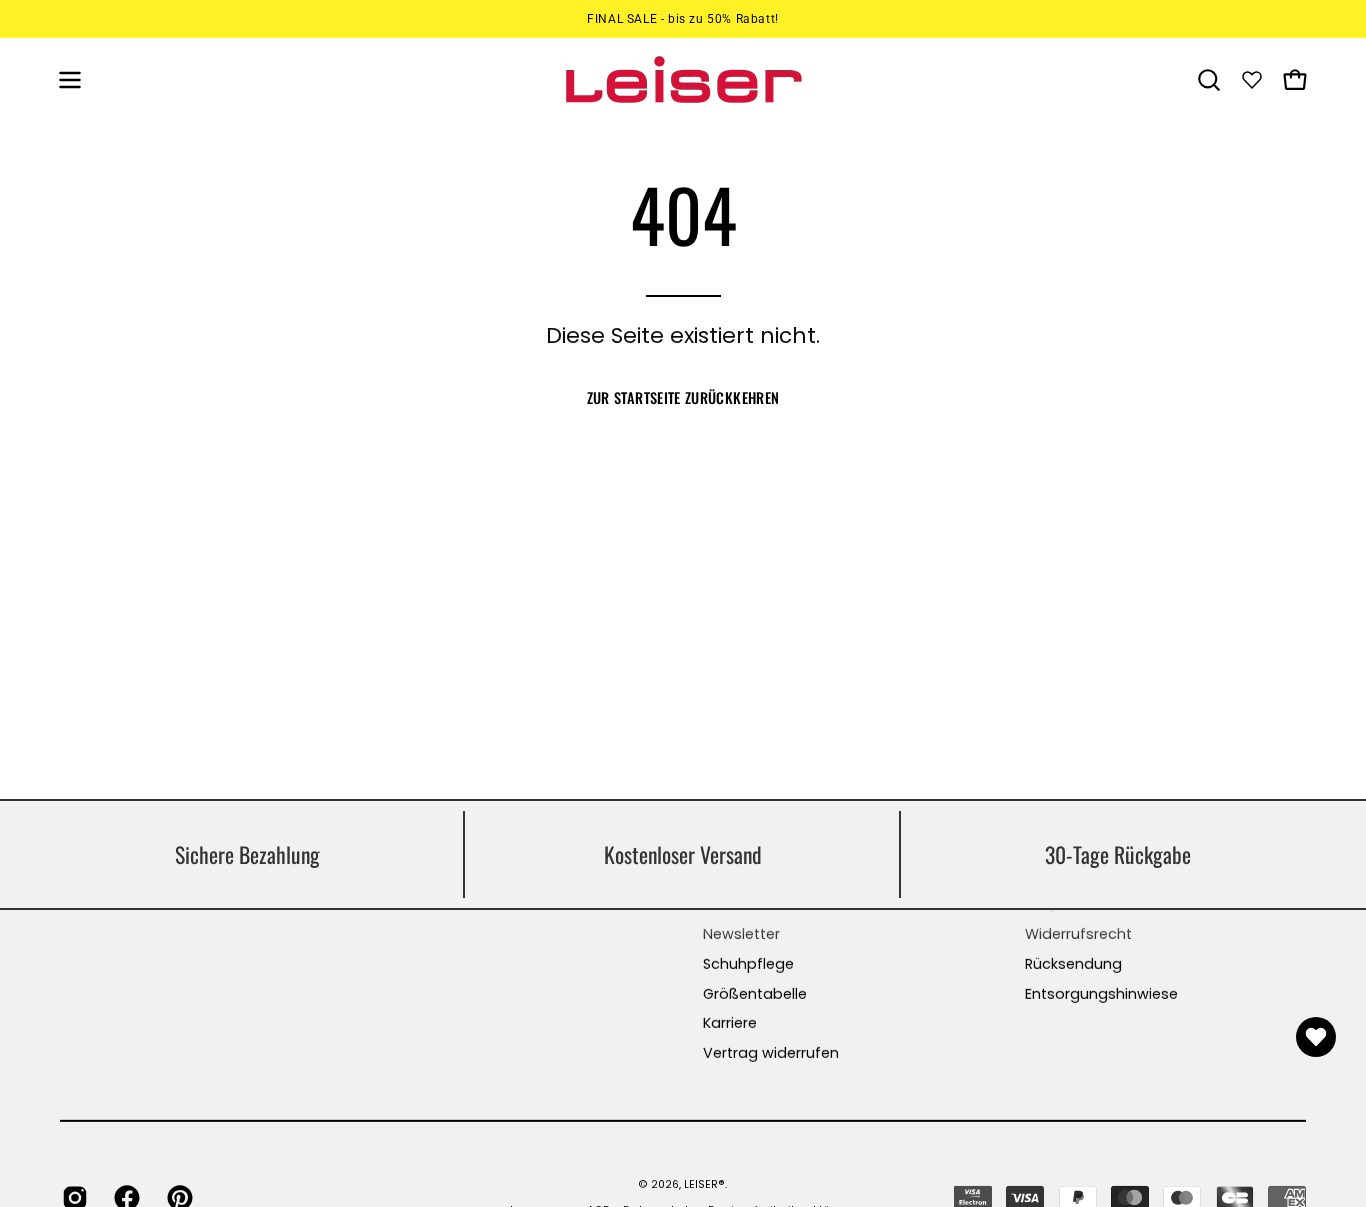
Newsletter (741, 934)
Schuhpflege (748, 964)
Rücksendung (1073, 964)
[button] (1209, 80)
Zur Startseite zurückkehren (683, 397)
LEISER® (704, 1183)
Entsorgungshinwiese (1101, 994)
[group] (683, 19)
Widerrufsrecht (1078, 934)
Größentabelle (755, 994)
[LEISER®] (683, 79)
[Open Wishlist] (1316, 1037)
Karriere (730, 1023)
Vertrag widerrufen (771, 1053)
